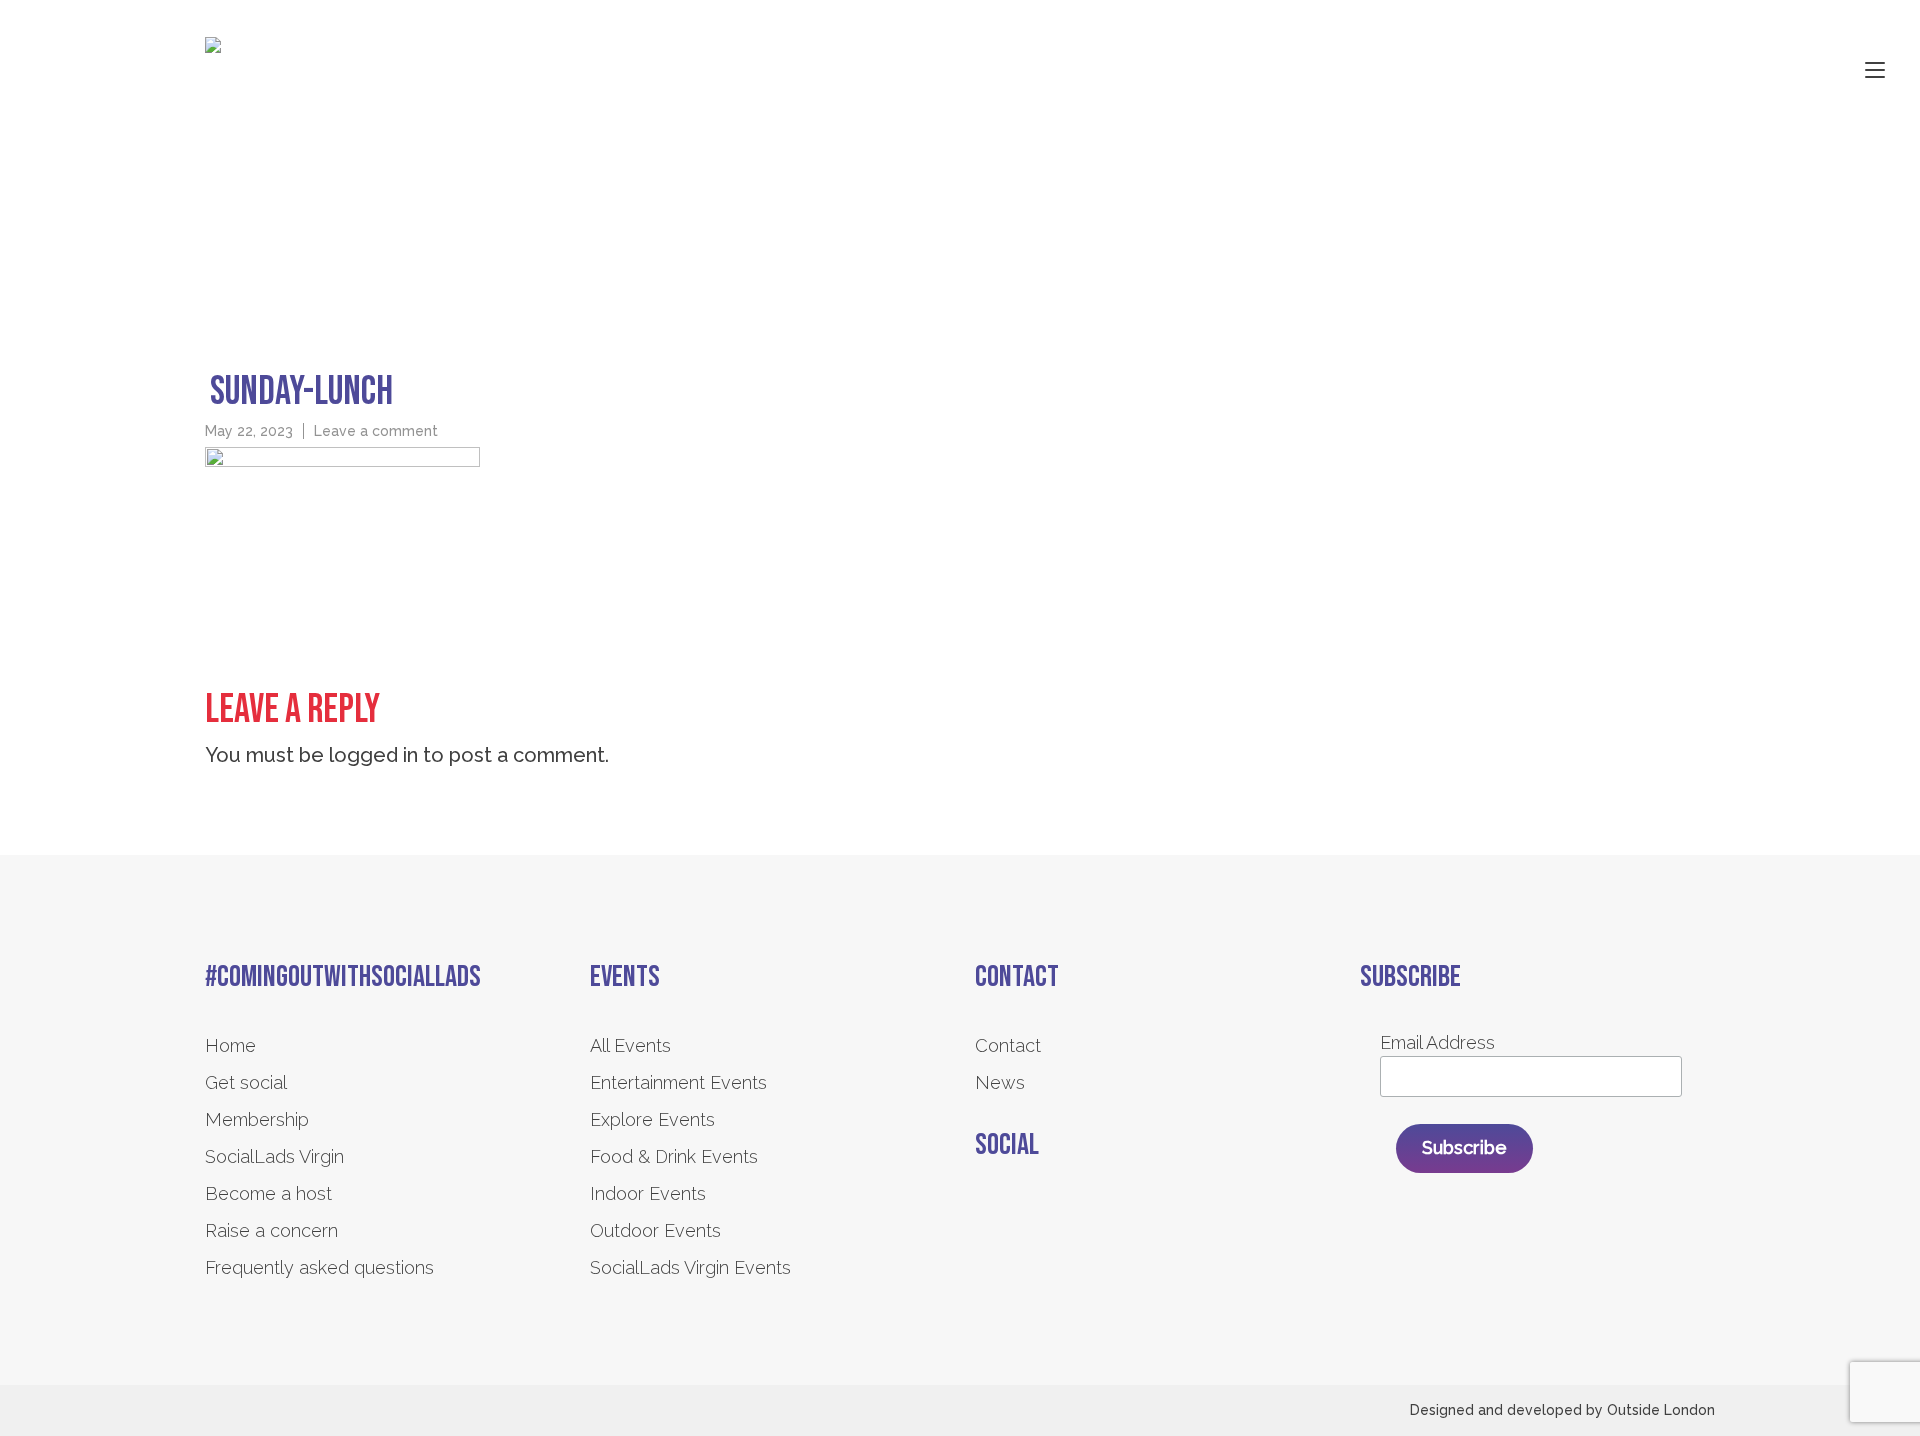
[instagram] (1042, 1217)
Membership (257, 1119)
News (1000, 1082)
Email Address (1437, 1042)
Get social (246, 1082)
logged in (373, 755)
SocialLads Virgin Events (690, 1267)
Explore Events (652, 1119)
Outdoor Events (655, 1230)
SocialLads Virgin (274, 1156)
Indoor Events (648, 1193)
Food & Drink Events (674, 1156)
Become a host (268, 1193)
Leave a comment (376, 431)
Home (230, 1045)
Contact (1008, 1045)
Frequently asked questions (319, 1267)
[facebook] (987, 1217)
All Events (630, 1045)
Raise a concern (271, 1230)
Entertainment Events (678, 1082)
